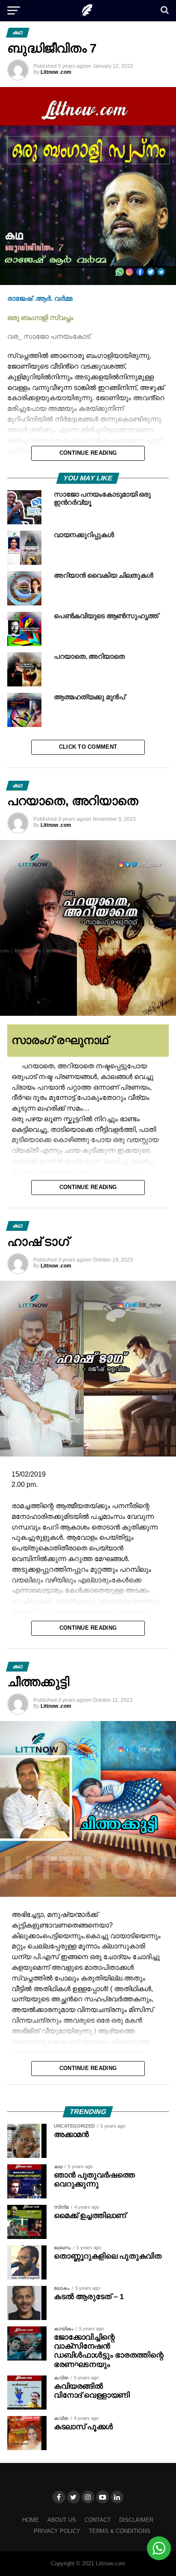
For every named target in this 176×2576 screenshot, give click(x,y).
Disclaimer (136, 2520)
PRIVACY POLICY (57, 2531)
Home (31, 2520)
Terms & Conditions (120, 2531)
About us (62, 2520)
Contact (98, 2520)
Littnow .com (56, 72)
